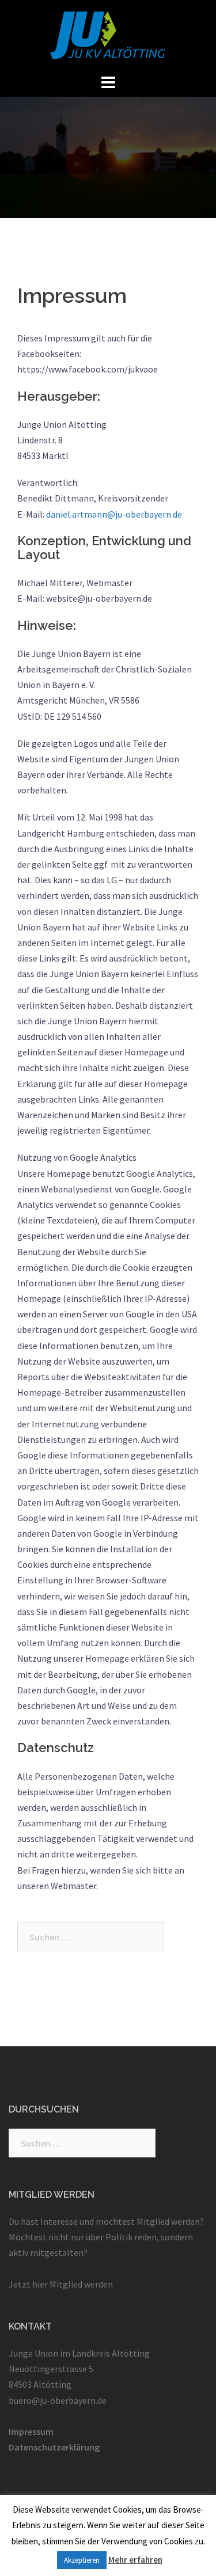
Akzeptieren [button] (82, 2560)
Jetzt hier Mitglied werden (61, 2284)
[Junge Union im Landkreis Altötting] (108, 35)
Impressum (31, 2431)
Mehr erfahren (135, 2560)
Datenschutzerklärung (54, 2447)
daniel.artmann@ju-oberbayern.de (114, 514)
